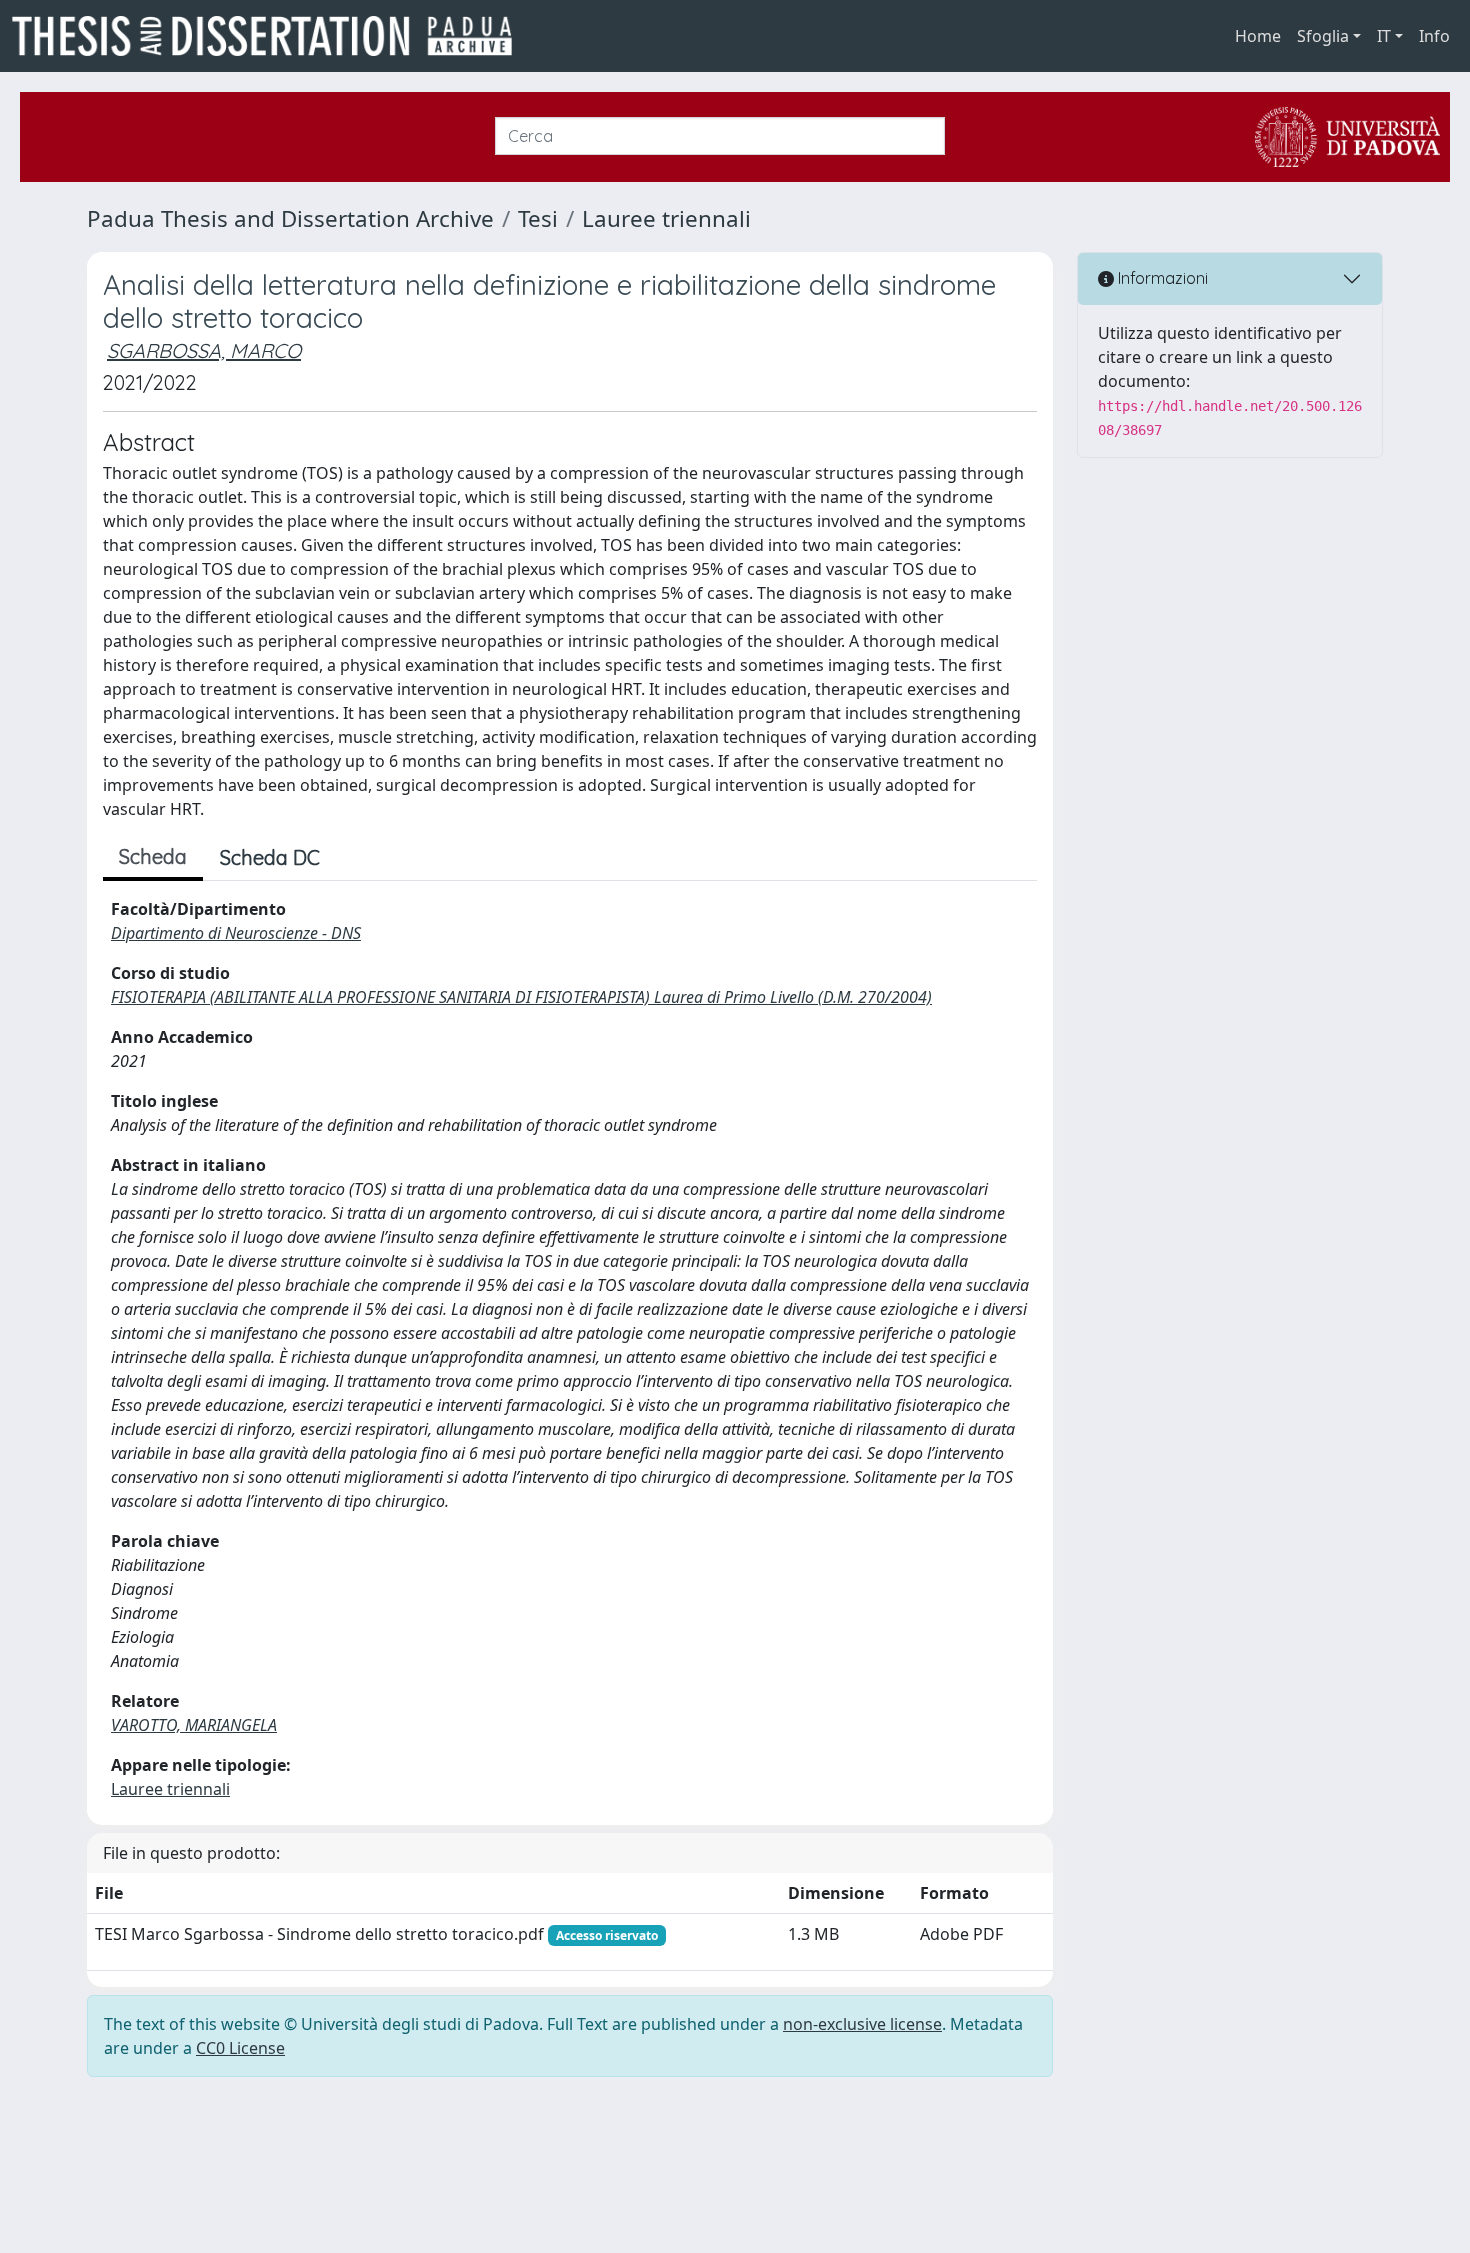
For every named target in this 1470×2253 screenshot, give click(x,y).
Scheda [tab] (153, 856)
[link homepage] (270, 36)
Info (1434, 36)
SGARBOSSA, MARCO (204, 350)
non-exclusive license (862, 2024)
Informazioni (1161, 278)
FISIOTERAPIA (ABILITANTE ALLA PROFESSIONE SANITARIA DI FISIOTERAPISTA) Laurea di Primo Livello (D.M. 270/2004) (521, 997)
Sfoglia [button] (1323, 36)
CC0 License (240, 2048)
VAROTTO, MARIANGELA (194, 1725)
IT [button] (1384, 36)
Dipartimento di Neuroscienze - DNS (236, 933)
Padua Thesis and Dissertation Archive (290, 218)
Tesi (538, 218)
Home (1258, 36)
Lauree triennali (666, 218)
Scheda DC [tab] (270, 857)
